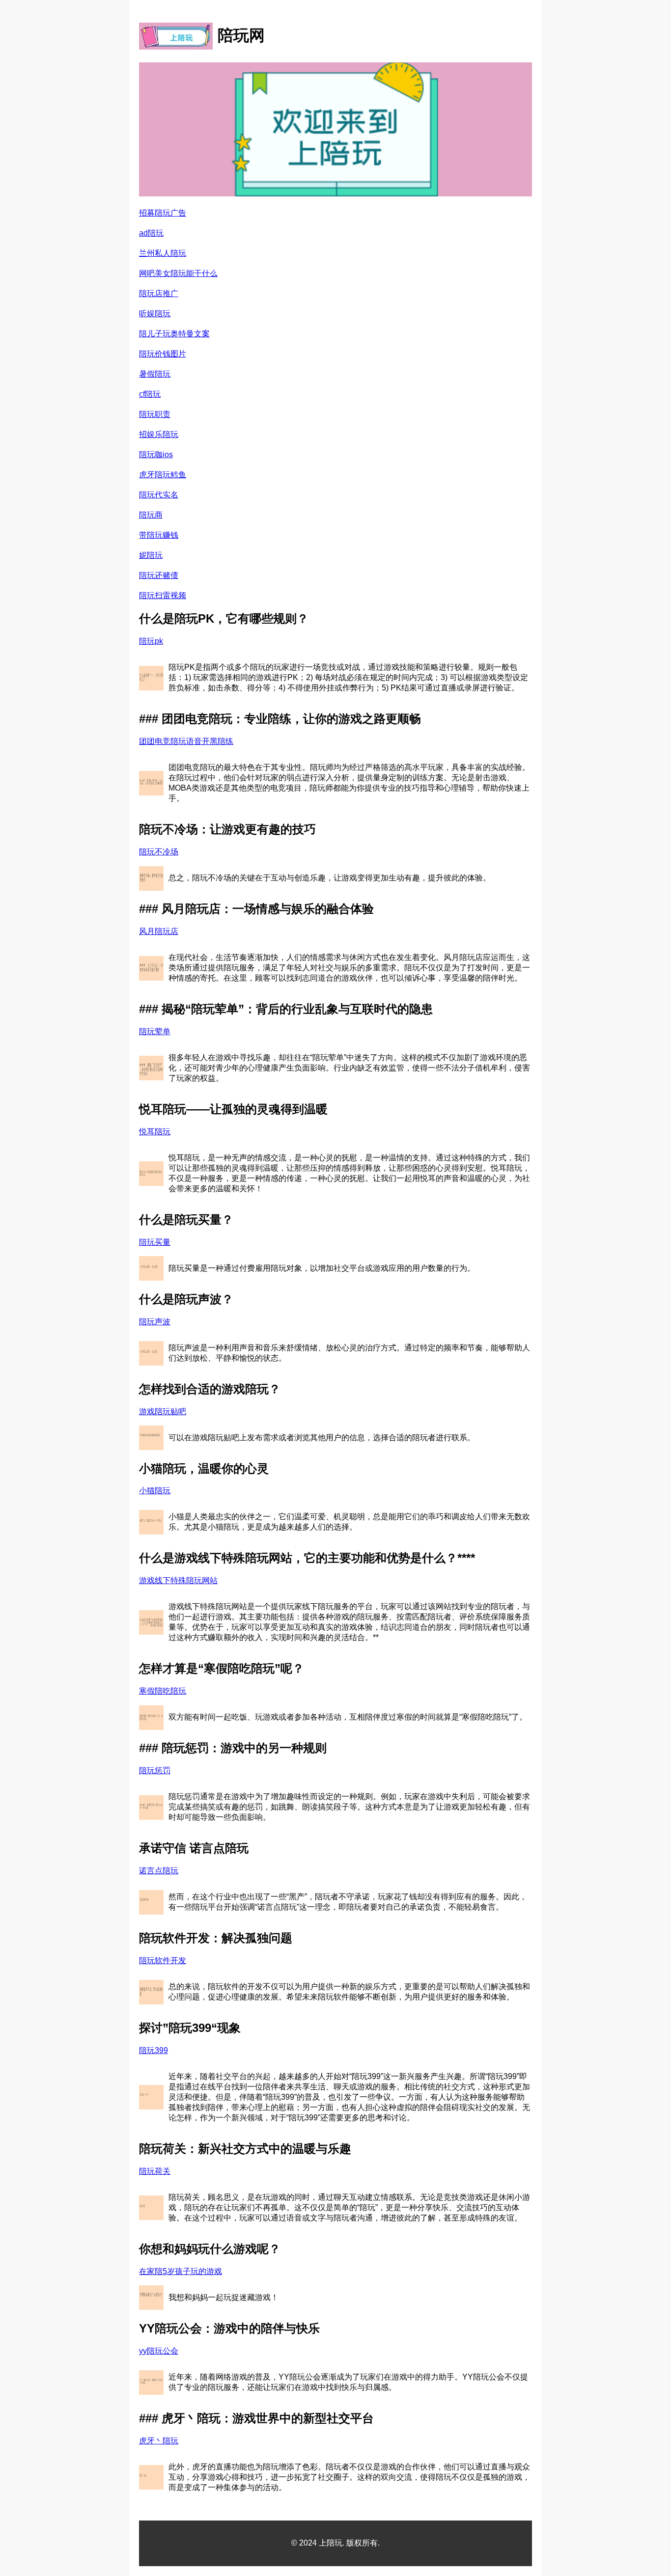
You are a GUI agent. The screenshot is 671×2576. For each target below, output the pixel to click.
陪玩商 (151, 515)
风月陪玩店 (159, 931)
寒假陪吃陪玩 (163, 1691)
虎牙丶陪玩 (159, 2441)
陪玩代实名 (159, 495)
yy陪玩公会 (159, 2351)
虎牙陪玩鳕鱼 (163, 475)
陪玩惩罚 (155, 1770)
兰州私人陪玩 (163, 253)
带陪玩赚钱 (159, 535)
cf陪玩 (150, 394)
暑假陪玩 (155, 374)
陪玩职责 (155, 414)
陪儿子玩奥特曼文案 (174, 334)
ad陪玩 (151, 233)
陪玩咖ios (156, 454)
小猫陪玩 (155, 1491)
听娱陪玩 (155, 314)
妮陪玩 (151, 555)
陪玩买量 (155, 1242)
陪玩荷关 (155, 2171)
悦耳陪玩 (155, 1132)
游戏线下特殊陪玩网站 (178, 1580)
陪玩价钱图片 (163, 354)
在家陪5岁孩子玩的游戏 (181, 2271)
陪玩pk (151, 641)
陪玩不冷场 (159, 852)
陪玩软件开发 (163, 1960)
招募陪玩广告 (163, 213)
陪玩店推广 (159, 293)
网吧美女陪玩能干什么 (178, 273)
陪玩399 (154, 2050)
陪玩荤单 (155, 1031)
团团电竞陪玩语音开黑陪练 (186, 741)
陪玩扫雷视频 (163, 595)
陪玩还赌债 (159, 575)
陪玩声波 (155, 1322)
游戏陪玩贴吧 (163, 1411)
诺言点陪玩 (159, 1871)
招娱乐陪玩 (159, 434)
